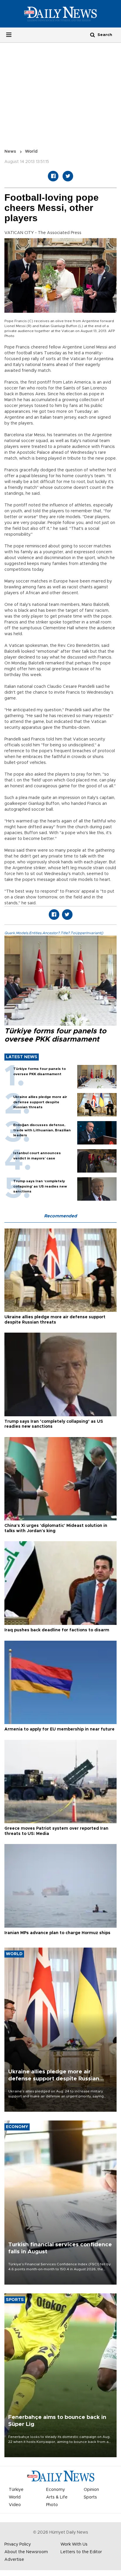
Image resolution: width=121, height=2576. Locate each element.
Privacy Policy (18, 2544)
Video (15, 2505)
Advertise (14, 2560)
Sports (90, 2497)
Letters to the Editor (81, 2552)
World (31, 152)
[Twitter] (68, 176)
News (10, 152)
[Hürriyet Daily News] (60, 14)
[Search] (93, 35)
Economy (56, 2490)
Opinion (91, 2490)
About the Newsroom (26, 2552)
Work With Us (74, 2544)
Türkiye (16, 2490)
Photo (52, 2505)
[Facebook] (53, 176)
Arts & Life (57, 2497)
